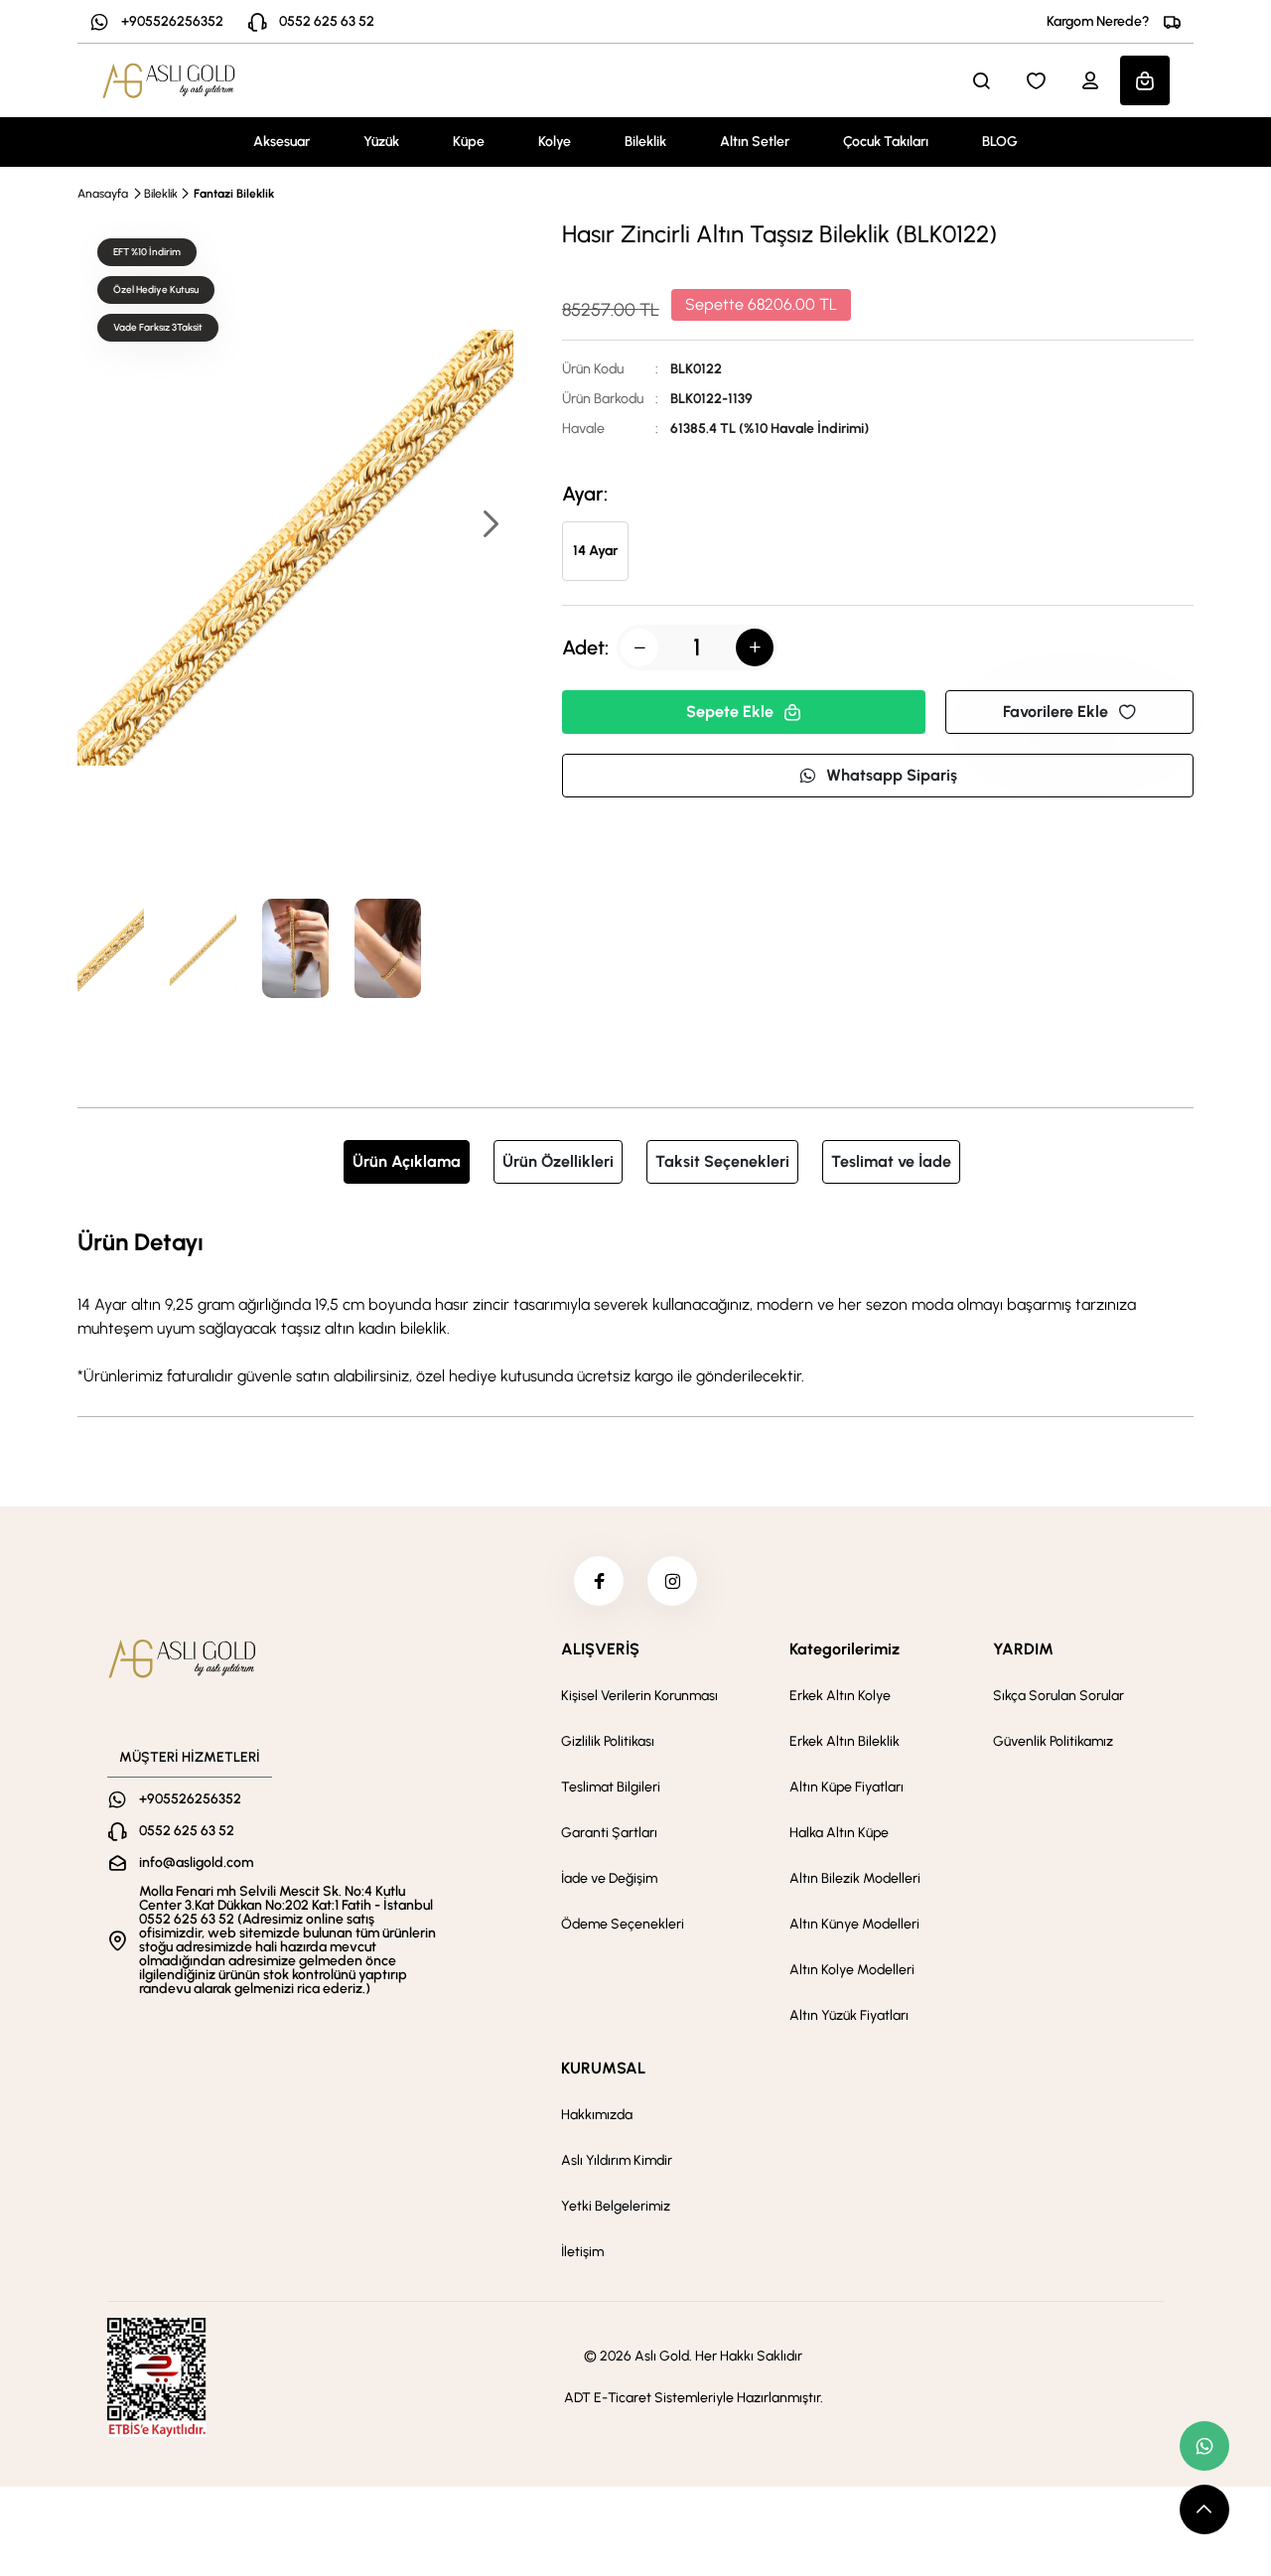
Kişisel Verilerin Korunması (639, 1696)
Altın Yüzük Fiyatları (849, 2015)
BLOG (1000, 142)
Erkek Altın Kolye (840, 1696)
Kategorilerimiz (845, 1649)
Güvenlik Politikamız (1053, 1741)
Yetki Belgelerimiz (616, 2206)
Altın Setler (755, 142)
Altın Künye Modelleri (854, 1924)
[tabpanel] (635, 1306)
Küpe (469, 142)
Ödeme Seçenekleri (623, 1924)
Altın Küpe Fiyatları (847, 1787)
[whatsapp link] (1204, 2446)
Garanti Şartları (609, 1833)
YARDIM (1023, 1649)
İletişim (582, 2252)
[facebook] (599, 1581)
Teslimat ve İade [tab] (891, 1161)
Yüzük (381, 142)
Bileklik (645, 142)
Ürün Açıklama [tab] (407, 1161)
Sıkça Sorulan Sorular (1059, 1696)
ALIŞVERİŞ (600, 1649)
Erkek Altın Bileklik (845, 1741)
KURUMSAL (603, 2068)
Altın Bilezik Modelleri (855, 1878)
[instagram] (672, 1581)
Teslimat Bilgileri (611, 1787)
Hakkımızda (597, 2115)
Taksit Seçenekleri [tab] (722, 1161)
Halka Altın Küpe (839, 1833)
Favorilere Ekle (1056, 712)
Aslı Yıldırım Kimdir (617, 2160)
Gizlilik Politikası (608, 1741)
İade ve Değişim (609, 1878)
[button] (490, 526)
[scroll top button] (1204, 2509)
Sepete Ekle (730, 712)
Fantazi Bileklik (234, 194)
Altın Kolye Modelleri (852, 1970)
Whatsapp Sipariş (892, 775)
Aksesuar (282, 142)
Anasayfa (103, 194)
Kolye (555, 142)
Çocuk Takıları (886, 142)
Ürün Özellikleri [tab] (558, 1161)
